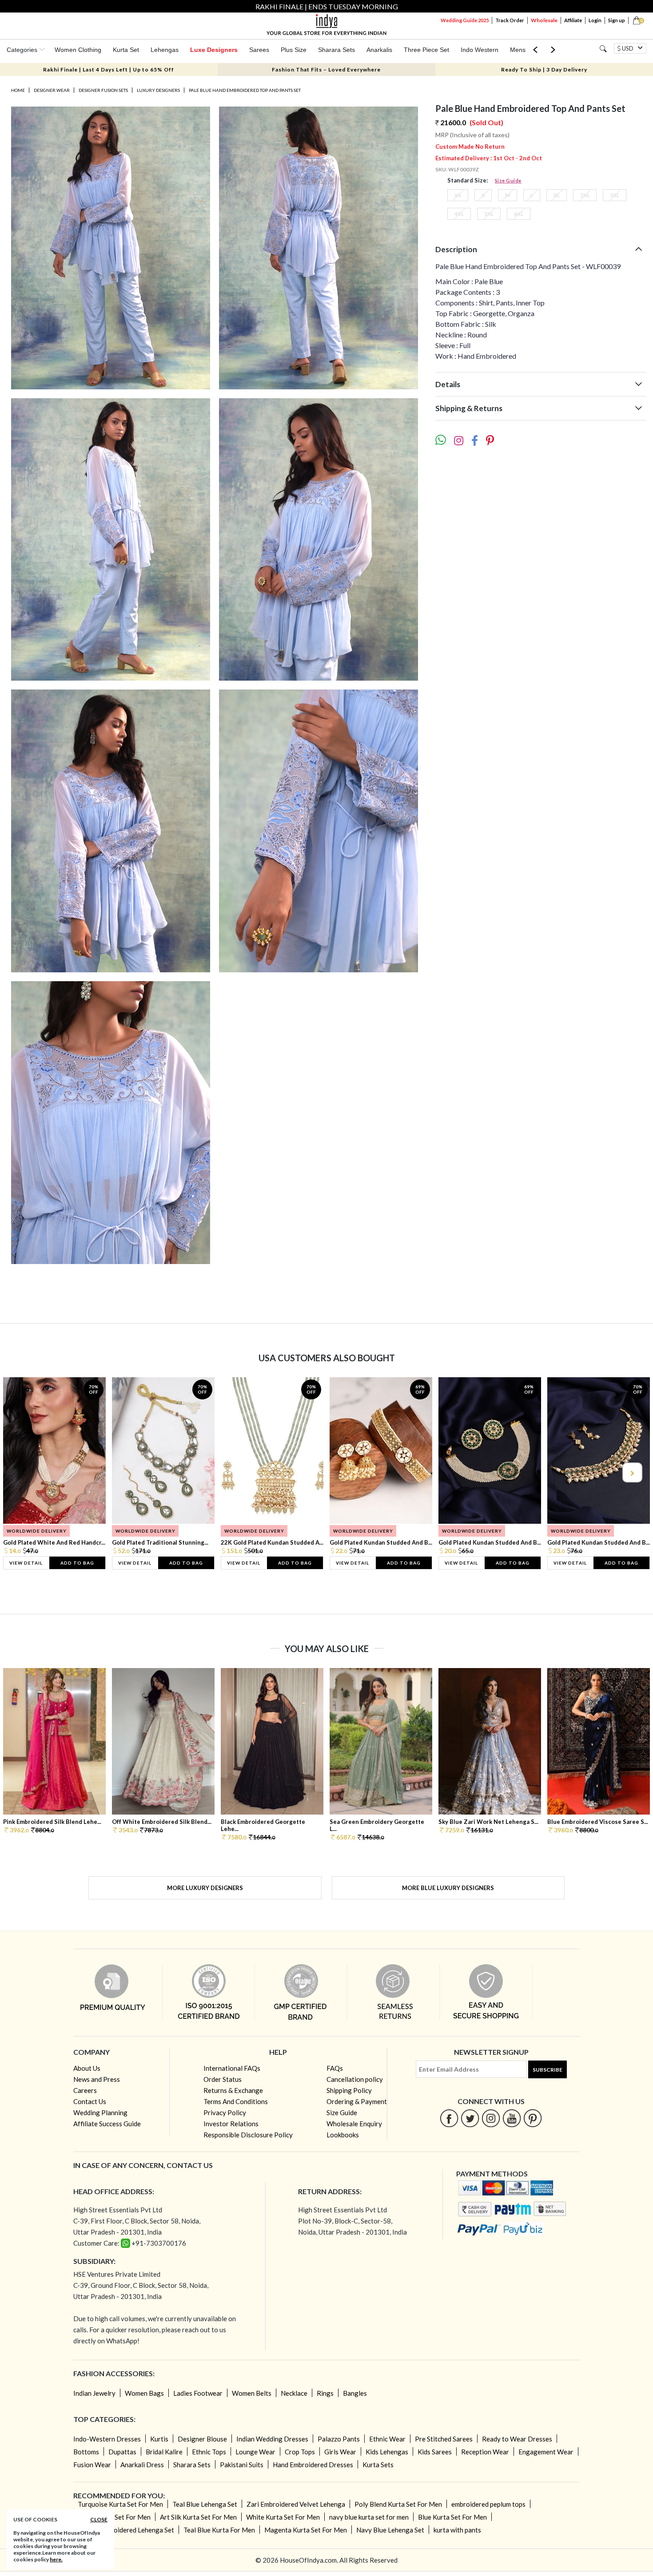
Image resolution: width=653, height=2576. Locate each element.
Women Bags (144, 2393)
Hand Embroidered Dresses (313, 2465)
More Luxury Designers (205, 1888)
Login (595, 20)
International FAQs (232, 2068)
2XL (585, 195)
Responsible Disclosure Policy (248, 2135)
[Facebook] (449, 2118)
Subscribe (547, 2070)
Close (99, 2519)
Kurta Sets (378, 2465)
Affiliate (573, 20)
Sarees (259, 50)
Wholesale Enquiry (354, 2124)
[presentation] (22, 1472)
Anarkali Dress (142, 2465)
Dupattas (122, 2452)
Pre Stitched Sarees (444, 2439)
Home (18, 90)
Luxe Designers (214, 50)
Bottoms (86, 2452)
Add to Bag (77, 1563)
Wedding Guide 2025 (465, 20)
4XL (459, 214)
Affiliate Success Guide (107, 2124)
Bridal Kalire (164, 2452)
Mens (518, 50)
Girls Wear (340, 2452)
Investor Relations (231, 2124)
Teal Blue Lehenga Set (205, 2504)
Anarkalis (379, 50)
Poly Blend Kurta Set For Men (398, 2504)
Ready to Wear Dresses (517, 2439)
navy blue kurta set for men (369, 2517)
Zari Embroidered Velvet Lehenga (296, 2504)
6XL (519, 214)
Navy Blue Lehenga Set (390, 2530)
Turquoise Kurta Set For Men (120, 2504)
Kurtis (159, 2439)
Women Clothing (78, 50)
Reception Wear (485, 2452)
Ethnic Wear (387, 2439)
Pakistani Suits (242, 2465)
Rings (325, 2393)
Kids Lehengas (387, 2452)
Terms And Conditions (236, 2101)
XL (557, 195)
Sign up (617, 20)
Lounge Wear (255, 2452)
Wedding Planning (100, 2112)
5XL (489, 214)
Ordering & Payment (357, 2101)
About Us (87, 2068)
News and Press (97, 2079)
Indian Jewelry (94, 2393)
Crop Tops (300, 2452)
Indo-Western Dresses (107, 2439)
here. (56, 2559)
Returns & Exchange (233, 2090)
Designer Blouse (202, 2439)
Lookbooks (343, 2135)
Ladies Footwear (198, 2393)
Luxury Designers (158, 90)
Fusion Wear (92, 2465)
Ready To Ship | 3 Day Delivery (544, 69)
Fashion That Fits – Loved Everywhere (326, 69)
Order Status (223, 2079)
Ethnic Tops (209, 2452)
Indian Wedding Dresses (272, 2439)
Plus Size (294, 50)
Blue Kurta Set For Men (452, 2517)
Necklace (294, 2393)
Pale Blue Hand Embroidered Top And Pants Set (245, 90)
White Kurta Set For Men (283, 2517)
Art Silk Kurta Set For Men (198, 2517)
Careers (85, 2090)
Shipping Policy (349, 2090)
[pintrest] (533, 2118)
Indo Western (480, 50)
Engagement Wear (546, 2452)
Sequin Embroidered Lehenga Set (126, 2530)
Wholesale (544, 20)
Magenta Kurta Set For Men (306, 2530)
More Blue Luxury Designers (448, 1888)
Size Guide (508, 180)
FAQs (335, 2068)
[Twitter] (470, 2118)
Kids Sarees (435, 2452)
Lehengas (165, 50)
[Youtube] (512, 2118)
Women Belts (252, 2393)
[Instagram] (491, 2118)
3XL (615, 195)
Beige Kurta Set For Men (114, 2517)
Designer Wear (52, 90)
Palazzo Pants (339, 2439)
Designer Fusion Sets (103, 90)
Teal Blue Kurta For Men (219, 2530)
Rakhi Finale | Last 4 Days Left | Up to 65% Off (109, 69)
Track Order (510, 20)
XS (458, 195)
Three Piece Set (426, 50)
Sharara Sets (336, 50)
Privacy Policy (225, 2112)
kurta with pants (457, 2530)
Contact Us (90, 2101)
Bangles (355, 2393)
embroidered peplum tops (488, 2504)
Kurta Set (126, 50)
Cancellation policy (355, 2079)
